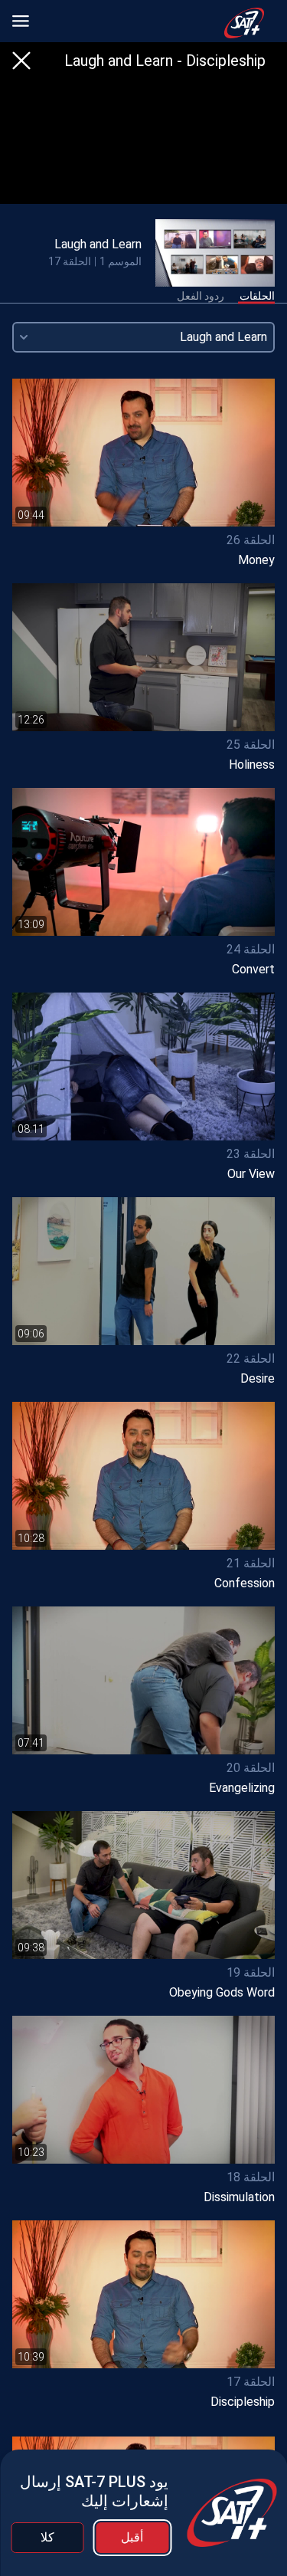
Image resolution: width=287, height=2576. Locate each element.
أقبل (132, 2537)
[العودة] (21, 61)
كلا (47, 2537)
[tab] (257, 297)
